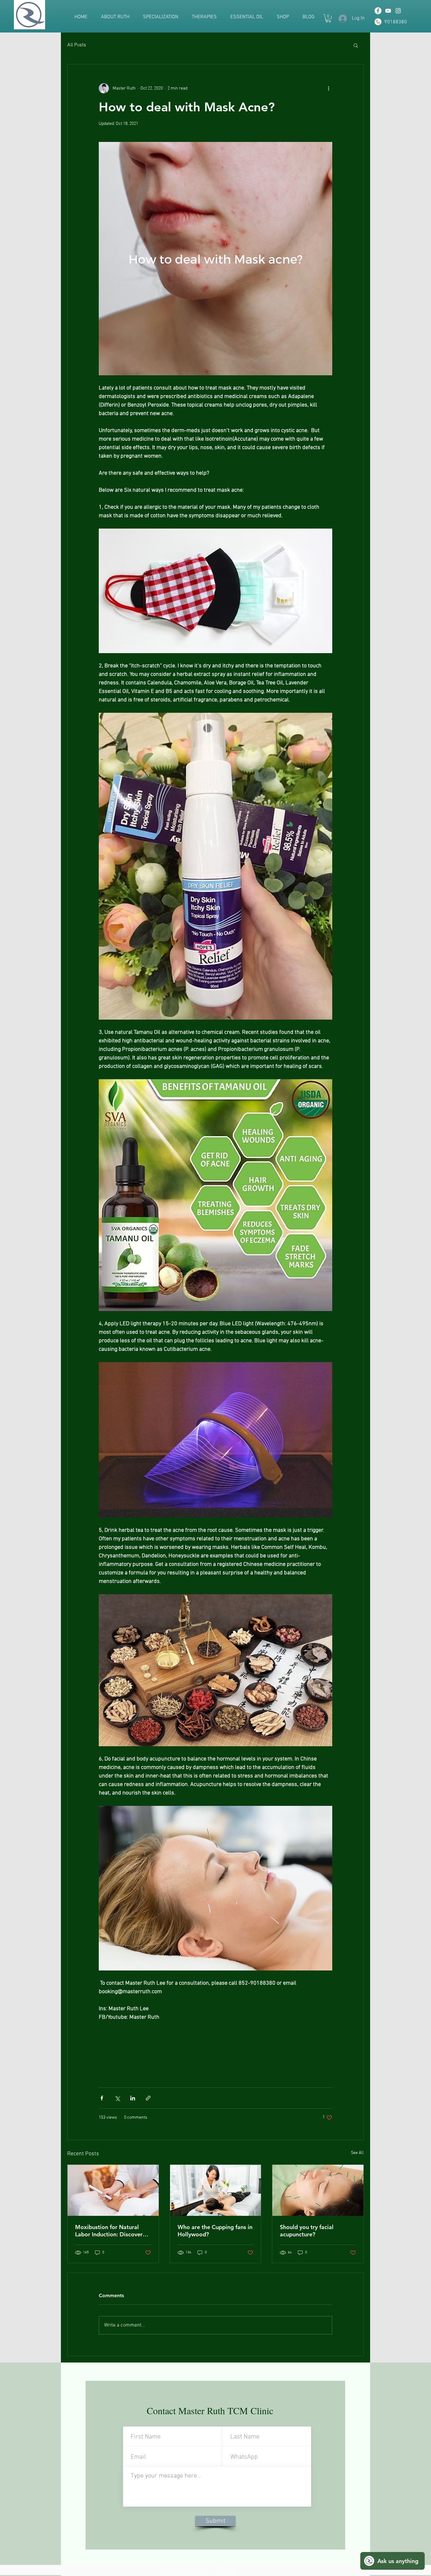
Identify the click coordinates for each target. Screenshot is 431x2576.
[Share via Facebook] (102, 2098)
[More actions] (328, 88)
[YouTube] (388, 11)
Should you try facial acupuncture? (307, 2231)
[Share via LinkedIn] (133, 2098)
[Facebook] (378, 11)
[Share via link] (148, 2098)
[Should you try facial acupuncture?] (318, 2190)
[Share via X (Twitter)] (117, 2098)
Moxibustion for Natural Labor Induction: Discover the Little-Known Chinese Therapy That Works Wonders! (109, 2231)
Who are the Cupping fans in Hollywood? (215, 2231)
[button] (328, 18)
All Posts (77, 45)
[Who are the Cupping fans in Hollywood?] (216, 2190)
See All (357, 2153)
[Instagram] (398, 11)
